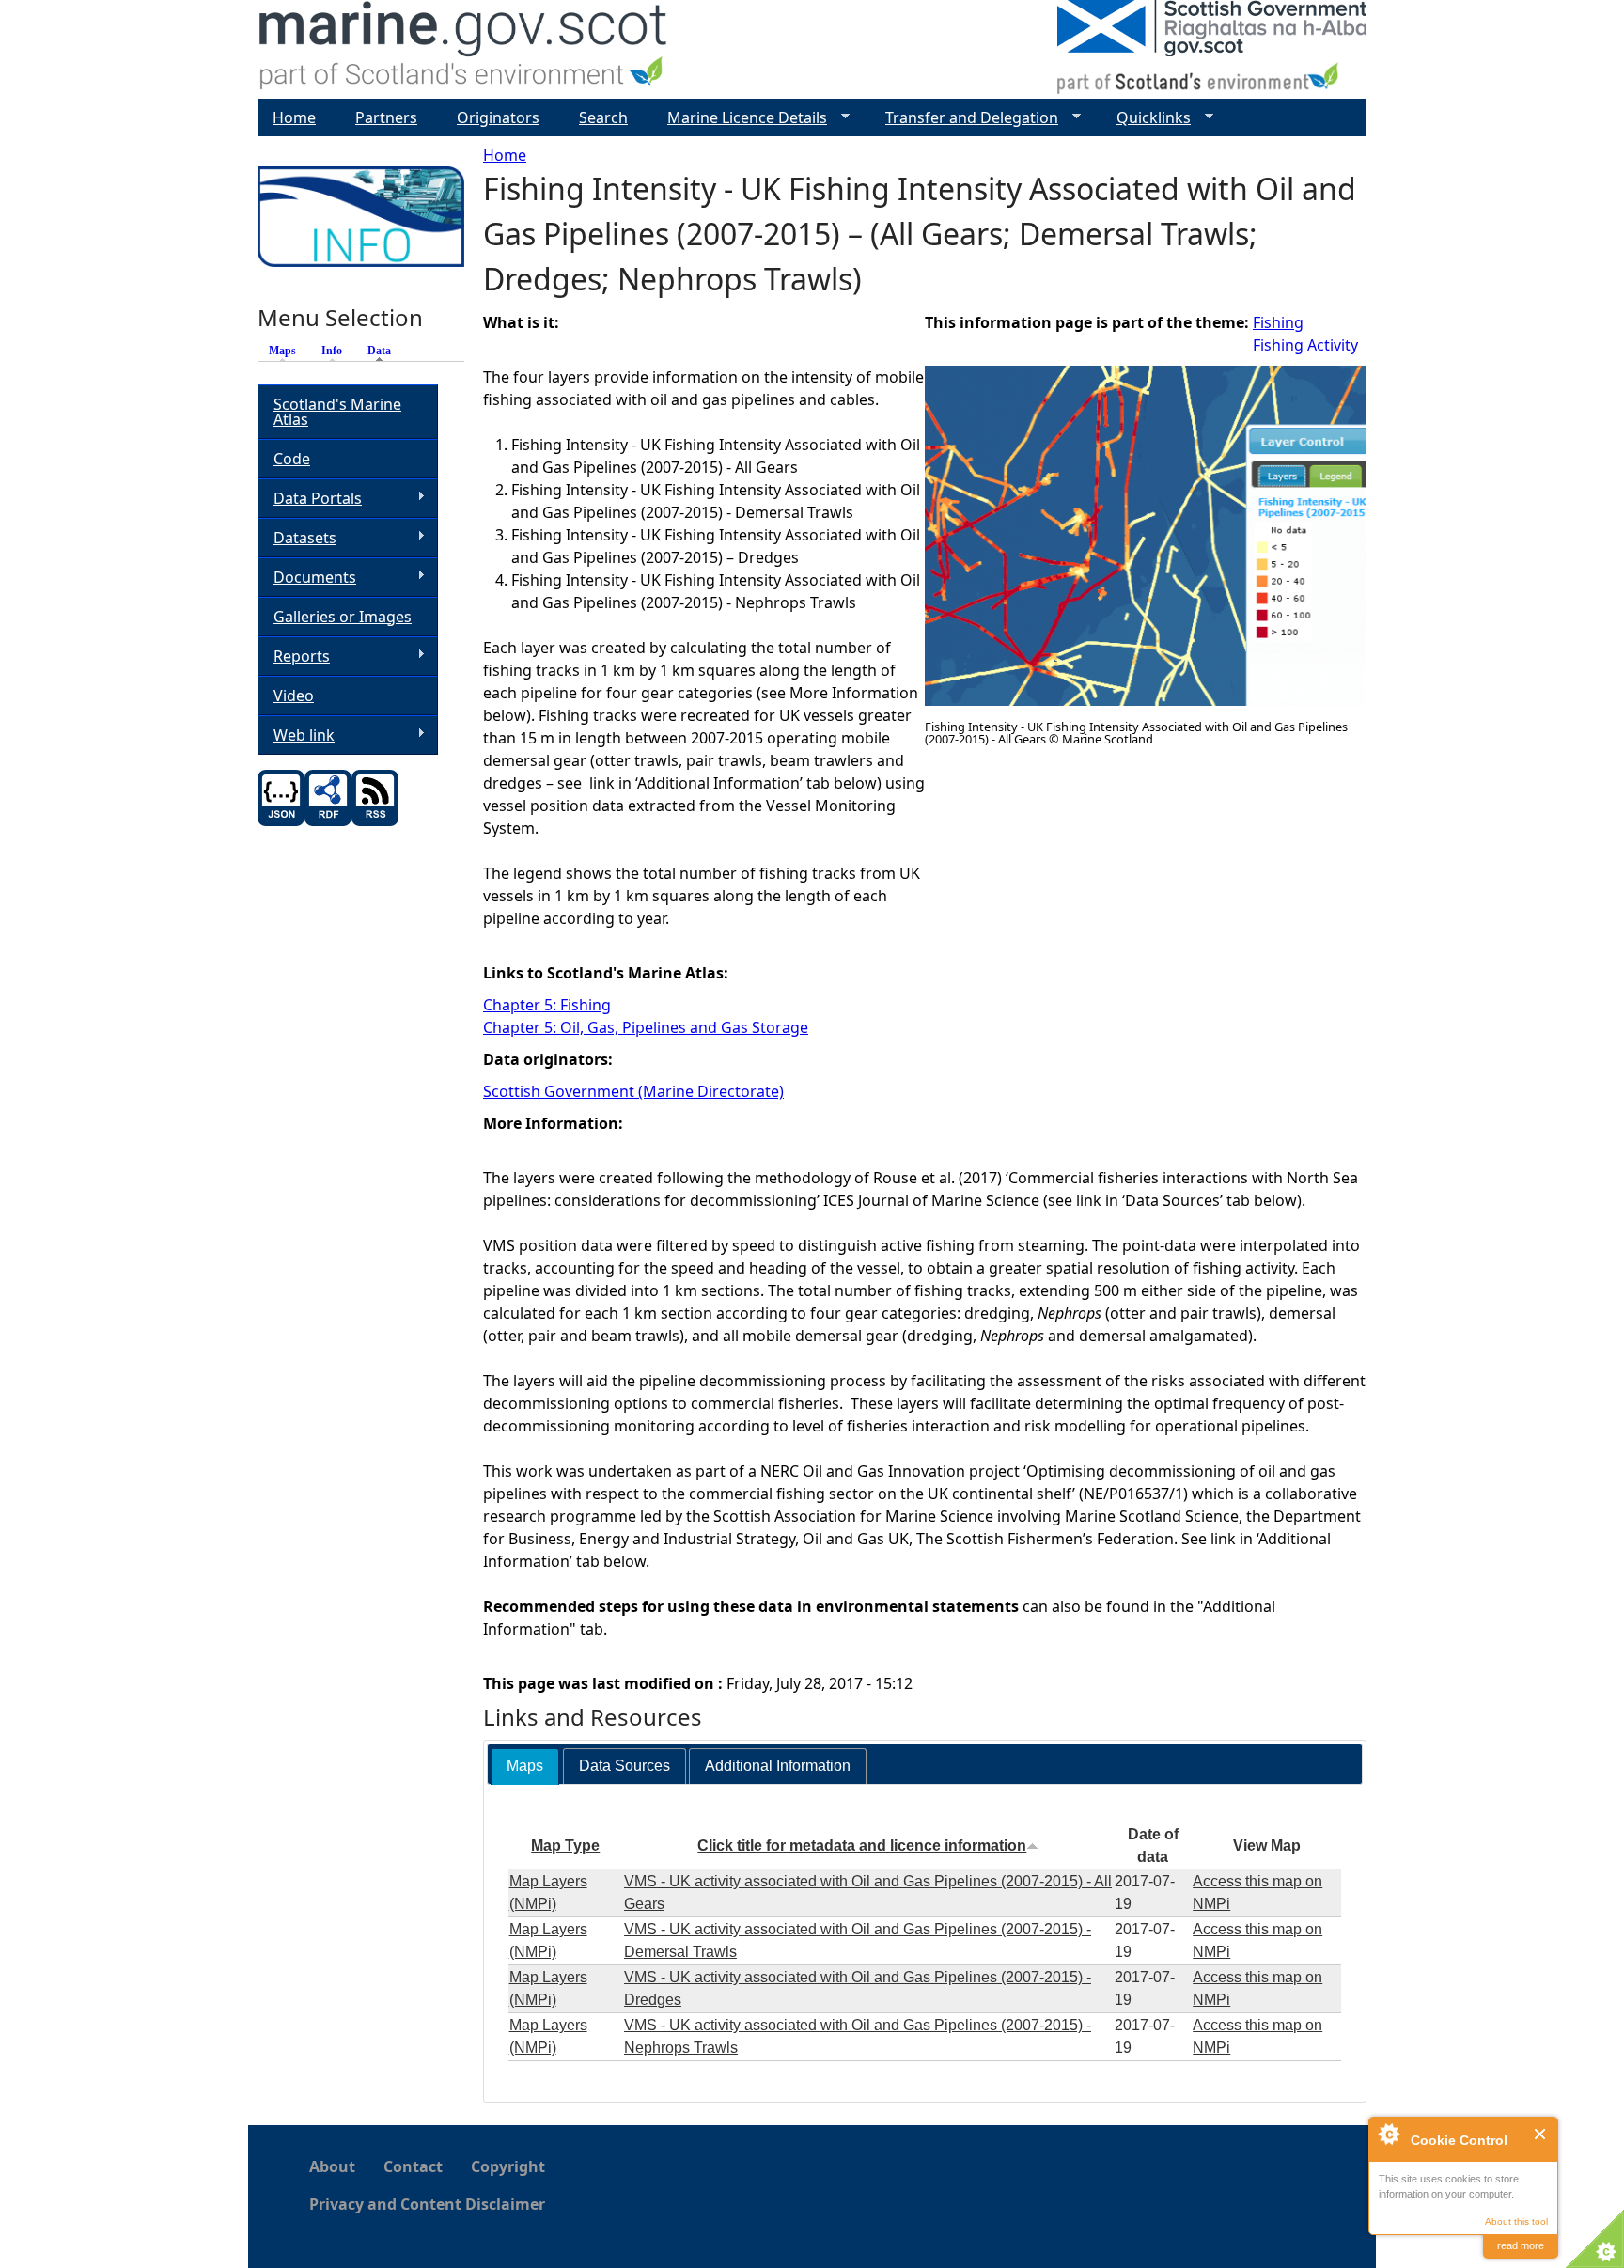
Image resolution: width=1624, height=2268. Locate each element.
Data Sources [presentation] (625, 1766)
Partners (386, 117)
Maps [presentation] (525, 1766)
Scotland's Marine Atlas (337, 412)
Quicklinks (1146, 118)
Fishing (1278, 322)
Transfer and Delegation (964, 118)
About (332, 2166)
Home (505, 155)
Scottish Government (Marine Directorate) (633, 1091)
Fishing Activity (1305, 345)
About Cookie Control (1388, 2134)
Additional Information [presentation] (778, 1766)
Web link (296, 735)
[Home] (464, 49)
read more (1521, 2245)
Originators (498, 117)
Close (1541, 2134)
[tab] (525, 1767)
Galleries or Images (343, 617)
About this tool (1516, 2221)
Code (292, 459)
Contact (413, 2166)
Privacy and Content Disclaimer (427, 2204)
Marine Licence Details (740, 118)
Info (332, 351)
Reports (294, 657)
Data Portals (310, 499)
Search (603, 117)
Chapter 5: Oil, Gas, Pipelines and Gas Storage (646, 1027)
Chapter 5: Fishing (547, 1005)
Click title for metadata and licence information (862, 1846)
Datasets (297, 538)
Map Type (565, 1846)
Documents (307, 578)
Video (294, 696)
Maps (282, 351)
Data (384, 351)
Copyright (508, 2166)
